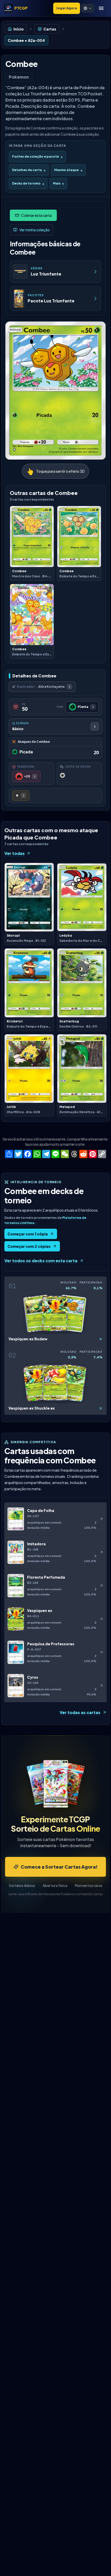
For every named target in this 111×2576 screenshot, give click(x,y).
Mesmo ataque (68, 170)
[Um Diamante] (21, 796)
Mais (58, 183)
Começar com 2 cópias (29, 1246)
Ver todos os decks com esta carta (41, 1261)
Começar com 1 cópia (28, 1234)
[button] (88, 8)
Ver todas (15, 853)
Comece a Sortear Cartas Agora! (59, 1867)
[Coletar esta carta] (33, 215)
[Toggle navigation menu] (101, 8)
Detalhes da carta (29, 170)
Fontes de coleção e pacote (37, 156)
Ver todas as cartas (80, 1712)
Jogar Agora (67, 8)
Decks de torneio (28, 183)
